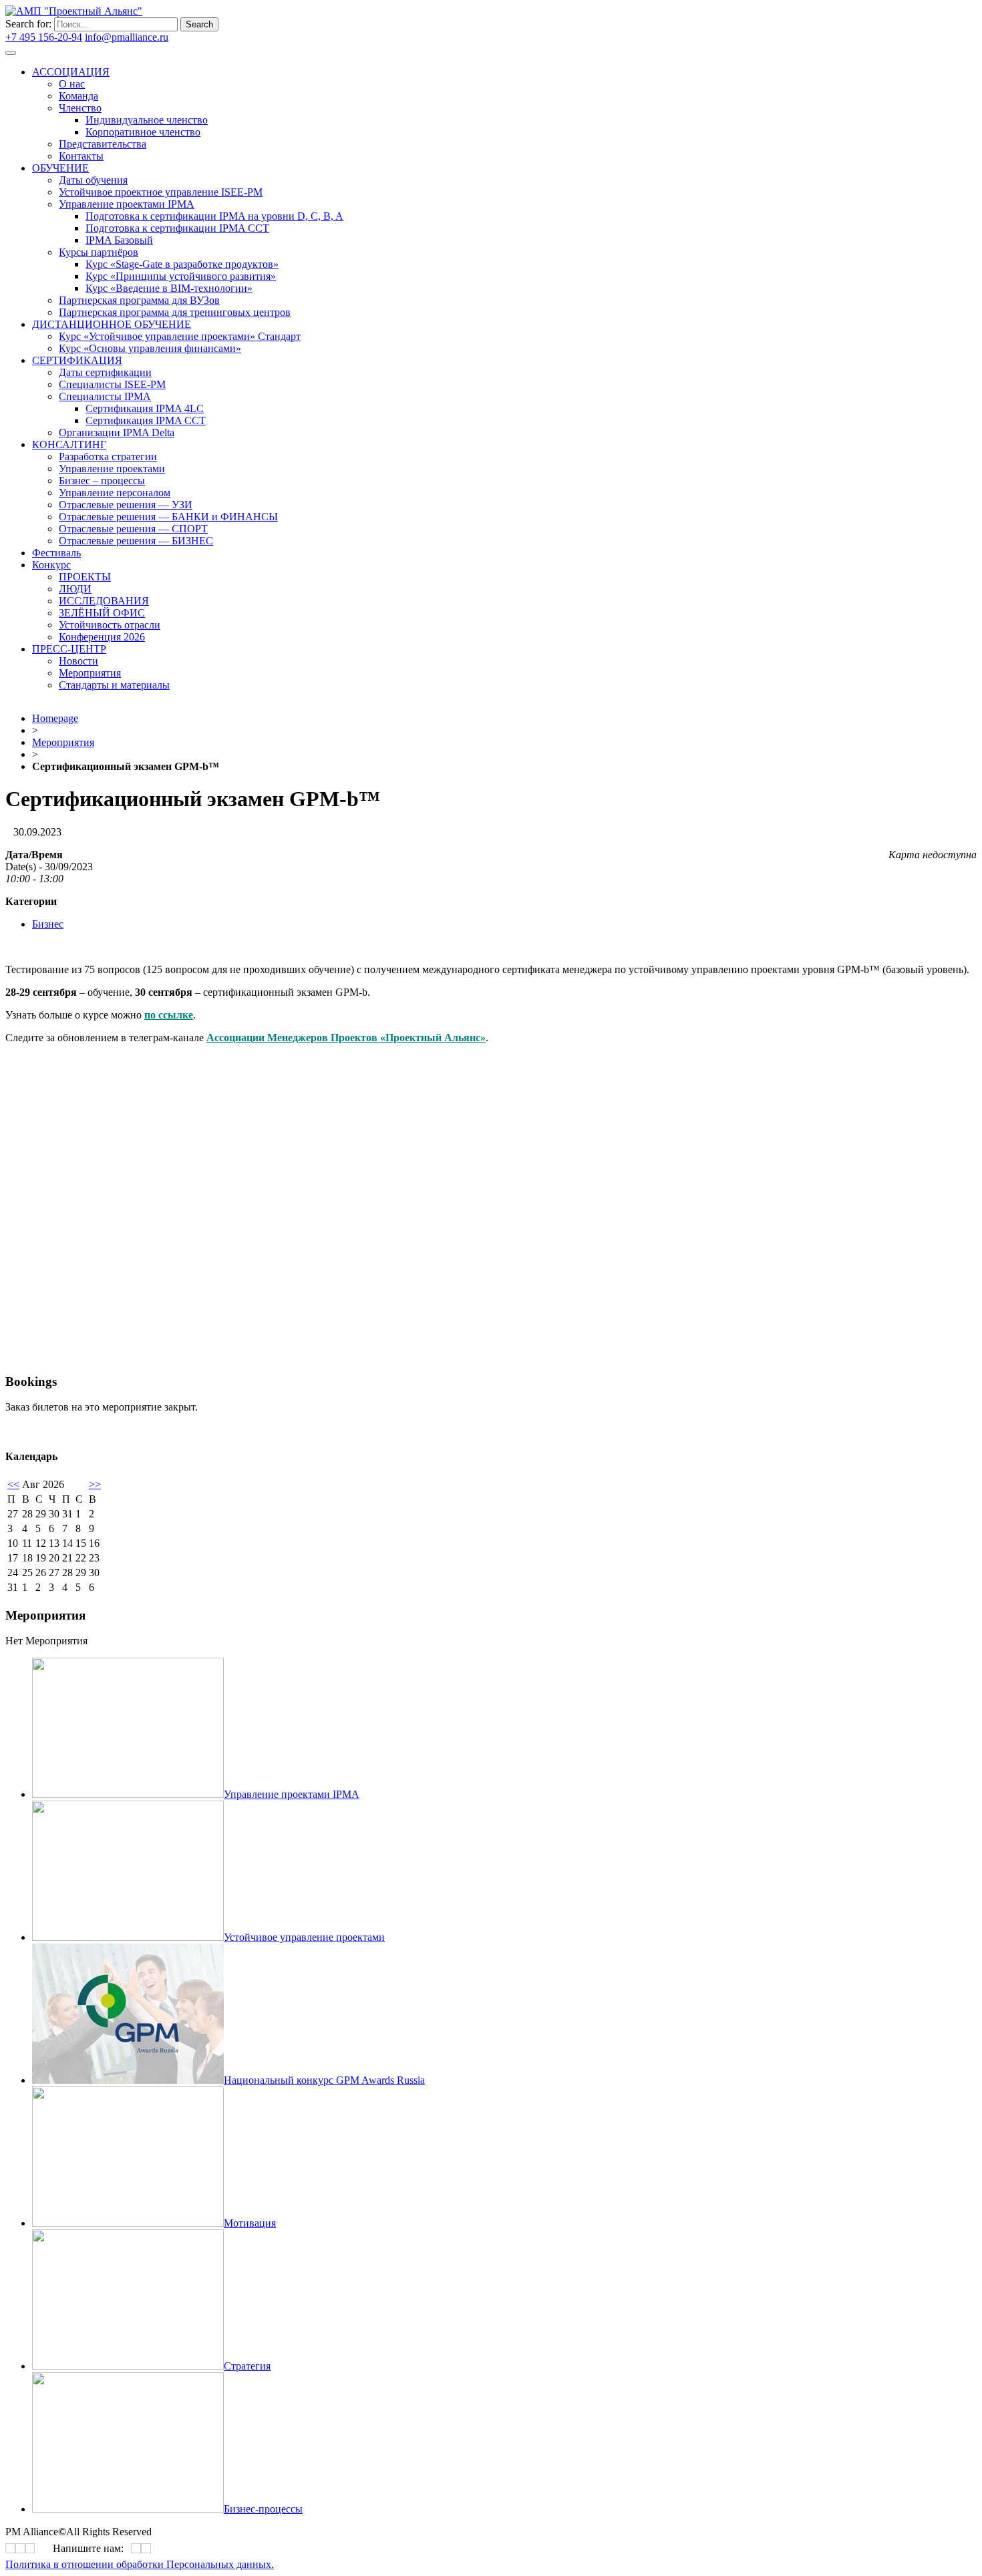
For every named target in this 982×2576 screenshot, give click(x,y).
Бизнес (48, 924)
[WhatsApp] (136, 2548)
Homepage (55, 718)
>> (95, 1484)
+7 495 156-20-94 (44, 37)
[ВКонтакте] (345, 379)
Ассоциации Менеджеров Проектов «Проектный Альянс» (346, 1038)
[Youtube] (354, 379)
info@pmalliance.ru (127, 37)
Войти (186, 37)
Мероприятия (63, 742)
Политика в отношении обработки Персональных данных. (140, 2564)
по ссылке (169, 1015)
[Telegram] (349, 379)
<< (13, 1484)
